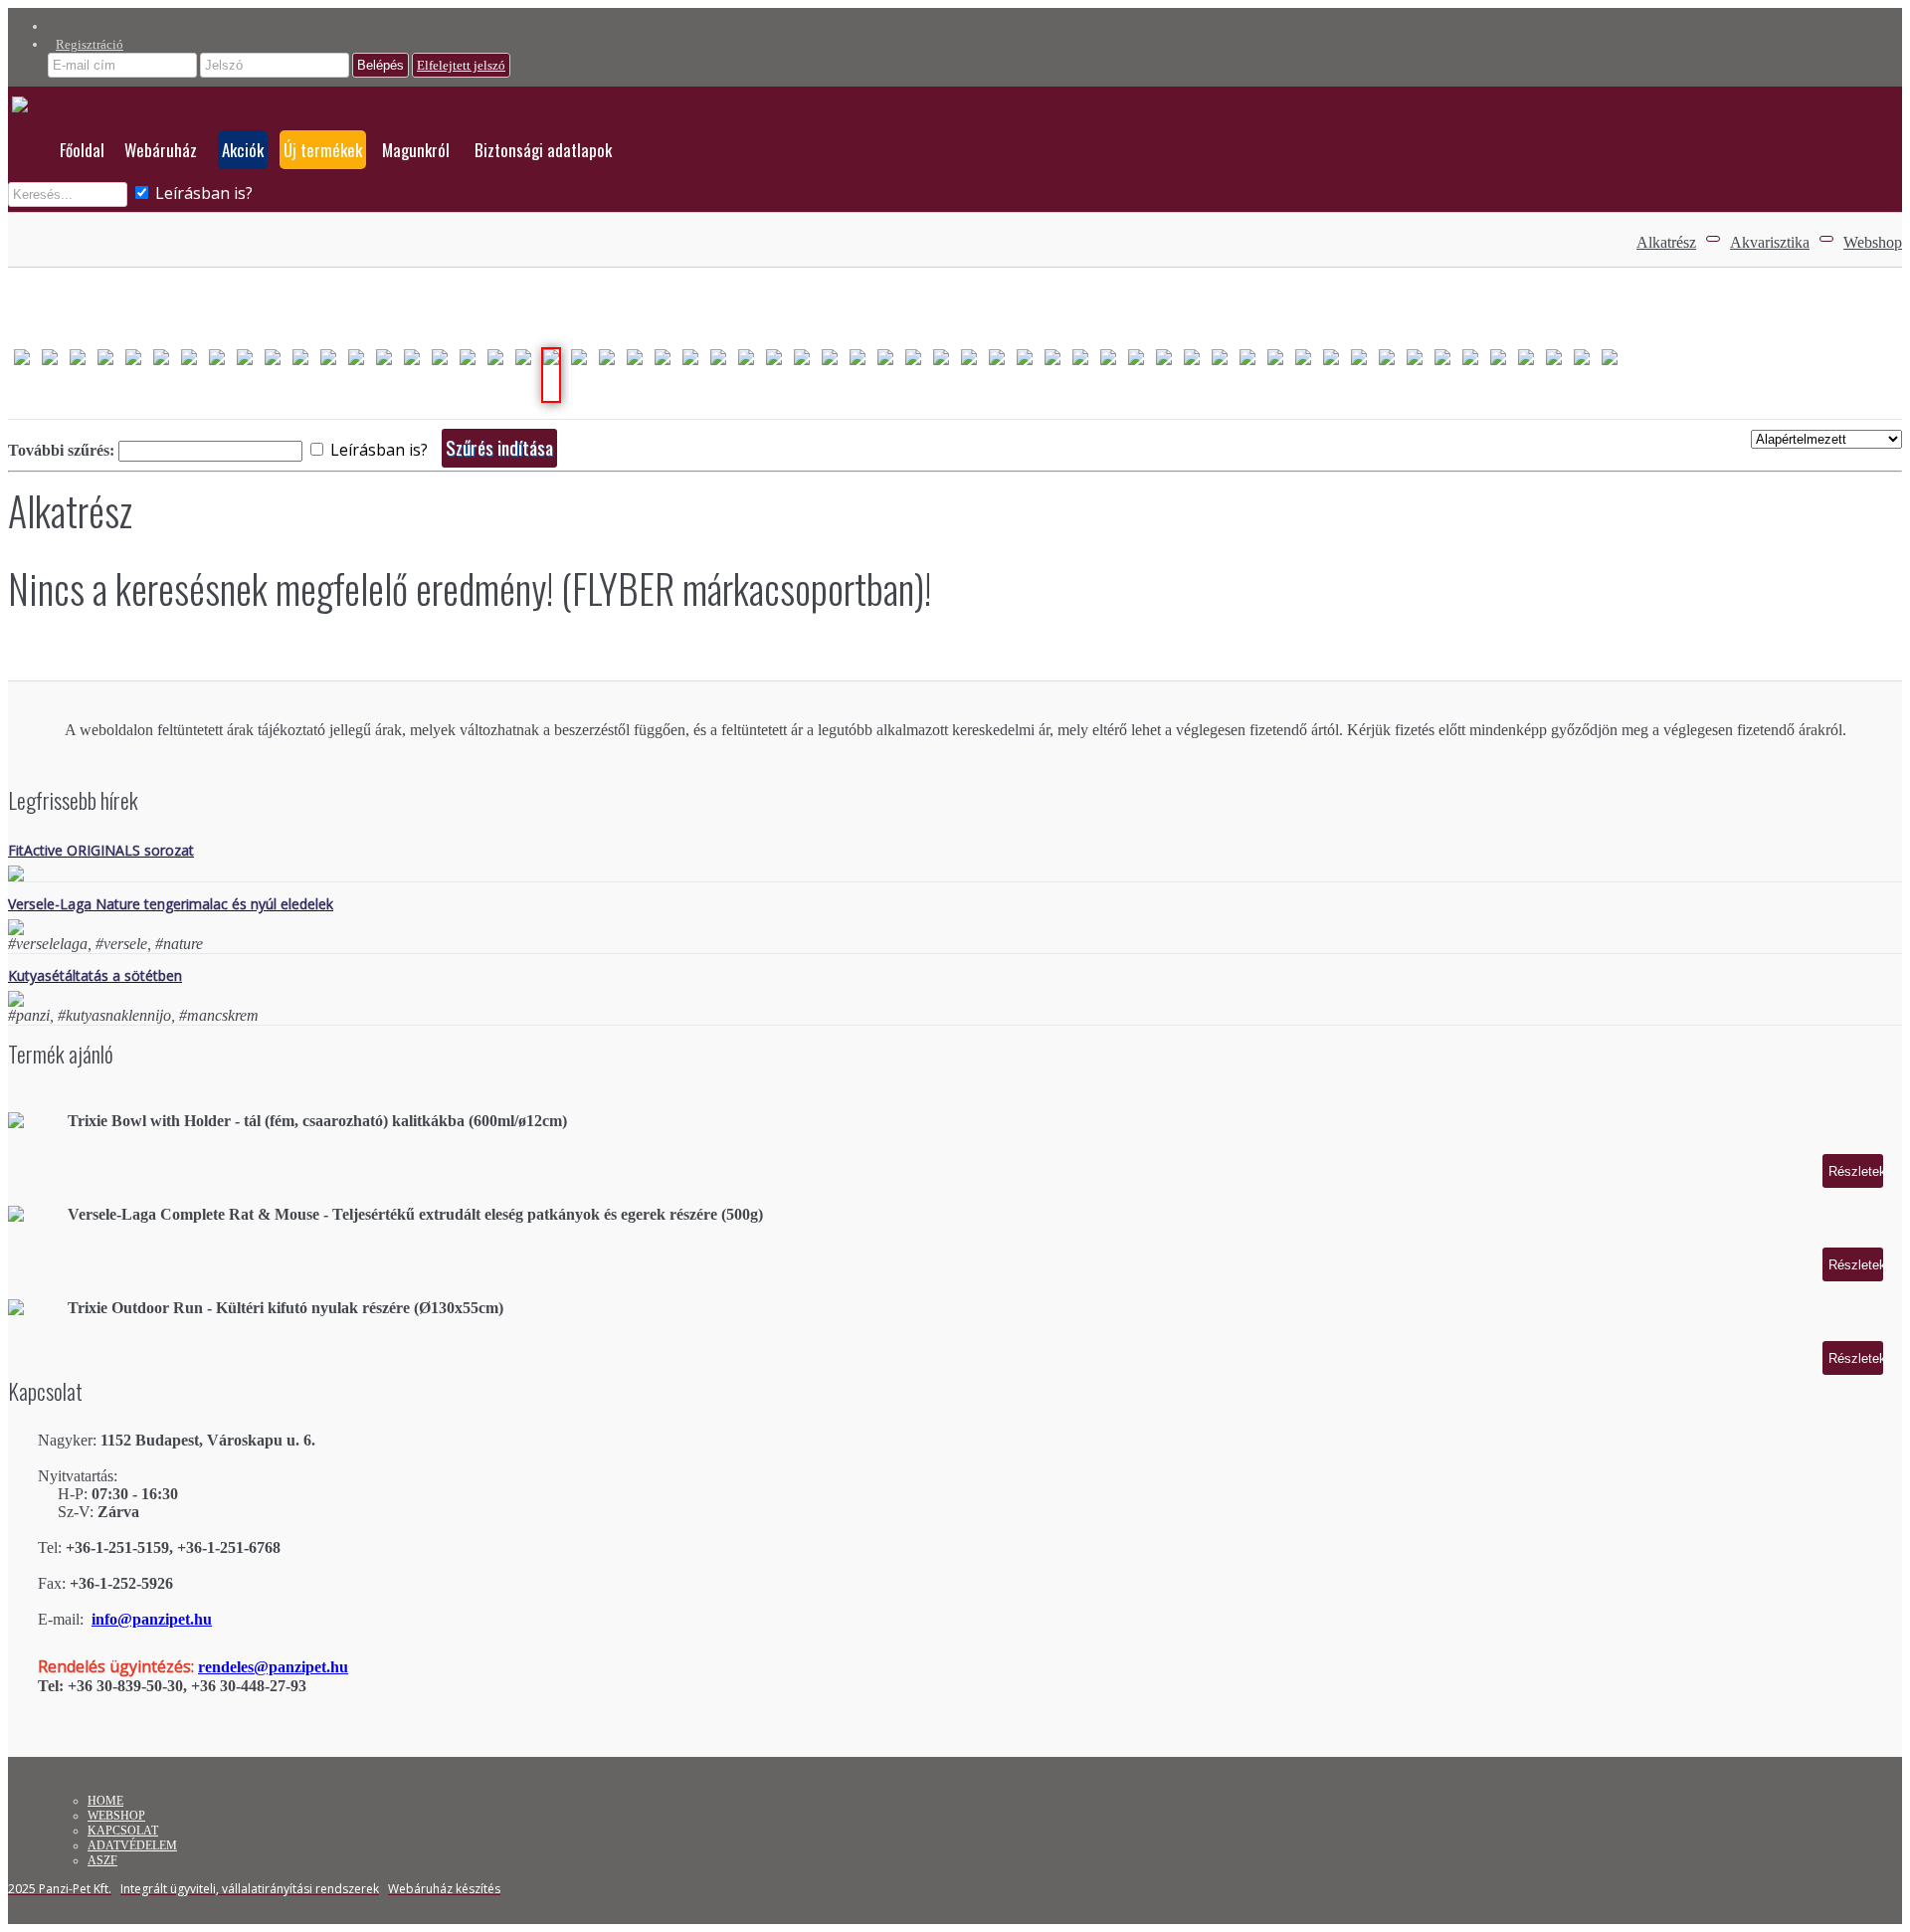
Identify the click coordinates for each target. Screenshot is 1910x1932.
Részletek (1856, 1171)
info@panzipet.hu (152, 1619)
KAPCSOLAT (123, 1831)
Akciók (243, 150)
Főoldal (82, 150)
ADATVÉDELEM (132, 1845)
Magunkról (416, 150)
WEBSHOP (116, 1816)
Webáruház (161, 150)
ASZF (102, 1860)
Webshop (1873, 242)
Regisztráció (90, 44)
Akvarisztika (1770, 242)
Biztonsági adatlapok (543, 150)
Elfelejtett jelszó (461, 65)
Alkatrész (1666, 242)
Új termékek (323, 150)
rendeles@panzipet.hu (273, 1667)
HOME (105, 1801)
